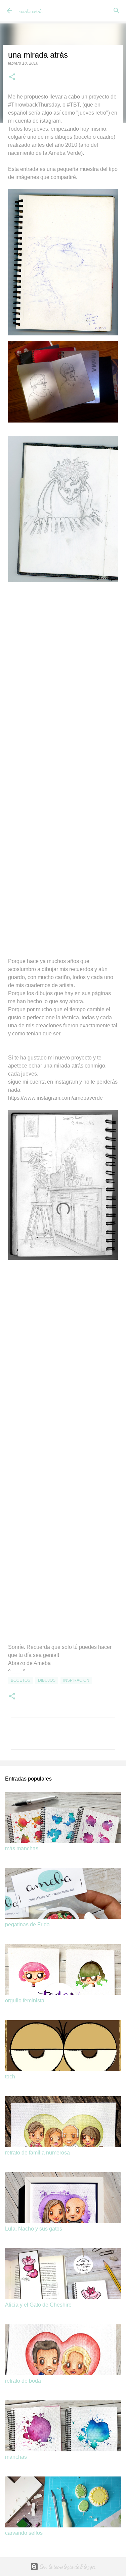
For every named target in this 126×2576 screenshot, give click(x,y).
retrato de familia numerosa (37, 2153)
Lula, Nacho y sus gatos (34, 2229)
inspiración (76, 1680)
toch (10, 2077)
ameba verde (31, 11)
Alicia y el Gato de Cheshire (38, 2305)
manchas (16, 2457)
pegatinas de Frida (27, 1924)
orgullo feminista (25, 2001)
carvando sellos (24, 2533)
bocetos (20, 1680)
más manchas (22, 1848)
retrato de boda (23, 2381)
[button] (12, 77)
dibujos (47, 1680)
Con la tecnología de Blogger (67, 2566)
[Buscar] (117, 11)
